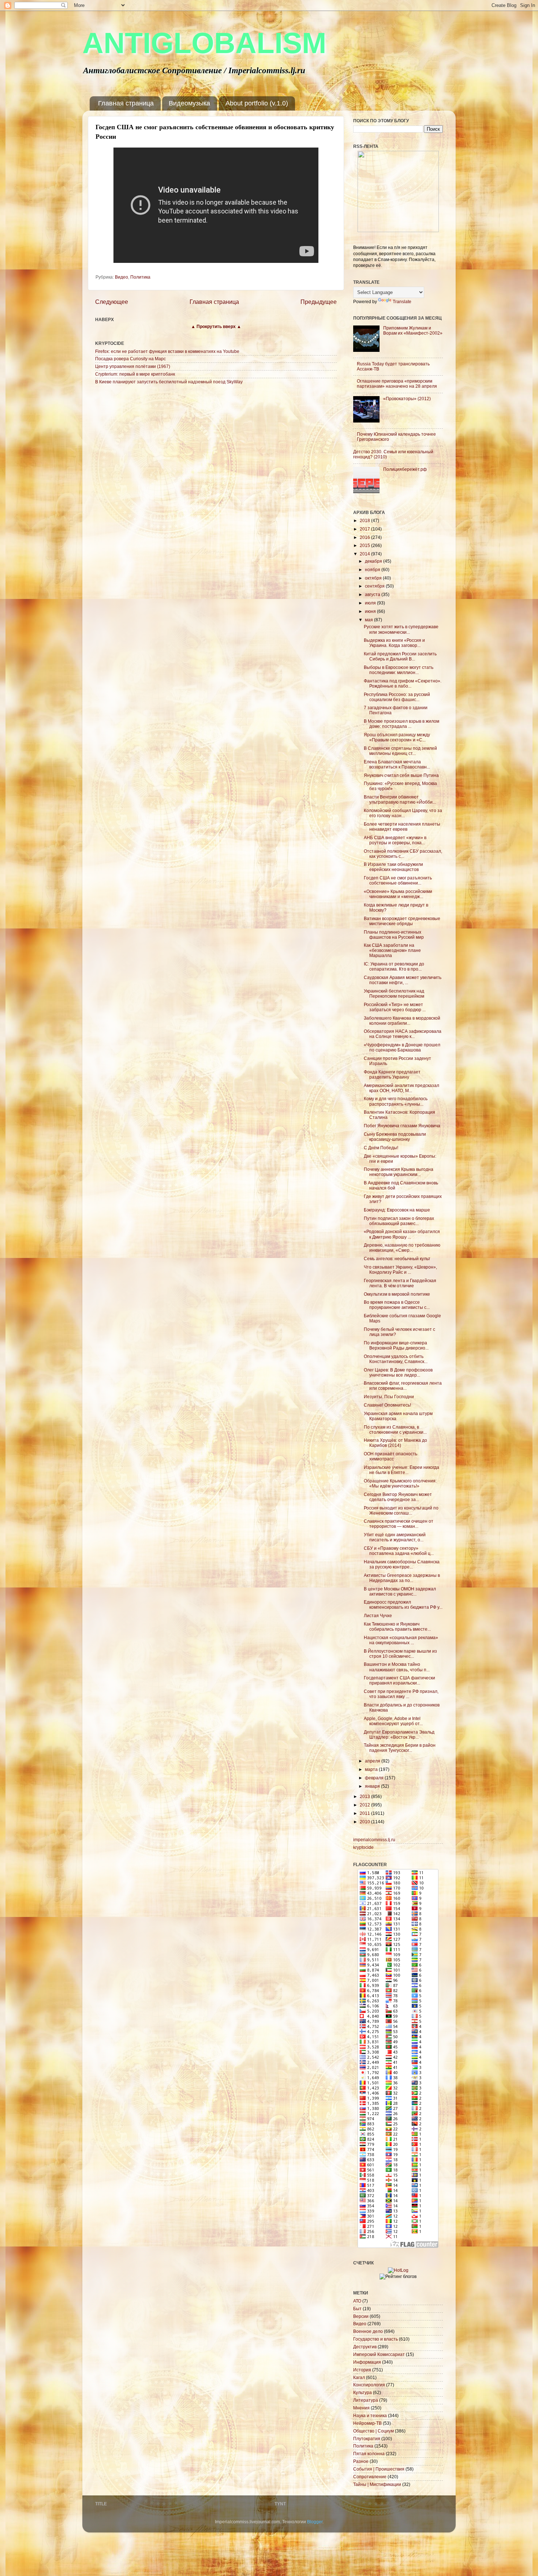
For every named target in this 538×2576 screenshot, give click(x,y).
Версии (361, 2316)
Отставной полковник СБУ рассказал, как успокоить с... (403, 854)
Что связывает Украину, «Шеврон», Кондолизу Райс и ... (400, 1270)
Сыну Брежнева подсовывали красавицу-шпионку (395, 1137)
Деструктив (365, 2347)
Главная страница (126, 103)
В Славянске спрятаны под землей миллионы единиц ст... (400, 751)
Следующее (112, 302)
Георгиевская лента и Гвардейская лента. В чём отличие (400, 1283)
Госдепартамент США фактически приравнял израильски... (399, 1680)
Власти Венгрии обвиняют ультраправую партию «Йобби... (400, 799)
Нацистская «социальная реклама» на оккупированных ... (401, 1640)
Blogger (315, 2522)
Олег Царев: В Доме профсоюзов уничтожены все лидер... (398, 1372)
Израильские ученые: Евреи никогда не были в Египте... (401, 1470)
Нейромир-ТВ (367, 2423)
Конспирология (369, 2385)
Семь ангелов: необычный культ (397, 1259)
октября (374, 578)
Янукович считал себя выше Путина (401, 775)
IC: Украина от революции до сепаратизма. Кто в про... (394, 966)
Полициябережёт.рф (405, 469)
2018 (365, 520)
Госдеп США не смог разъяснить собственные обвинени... (398, 880)
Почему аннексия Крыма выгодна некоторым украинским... (399, 1172)
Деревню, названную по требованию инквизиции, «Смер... (402, 1248)
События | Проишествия (379, 2469)
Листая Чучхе (378, 1615)
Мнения (361, 2408)
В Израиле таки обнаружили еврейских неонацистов (393, 867)
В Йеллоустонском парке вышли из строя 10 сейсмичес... (400, 1654)
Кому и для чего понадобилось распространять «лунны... (396, 1101)
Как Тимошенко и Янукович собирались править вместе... (397, 1626)
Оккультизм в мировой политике (397, 1294)
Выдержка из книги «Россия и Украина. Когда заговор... (394, 643)
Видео (122, 277)
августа (373, 594)
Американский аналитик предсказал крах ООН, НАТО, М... (401, 1088)
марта (372, 1769)
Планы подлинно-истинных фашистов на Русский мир (394, 935)
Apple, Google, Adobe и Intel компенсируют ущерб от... (393, 1721)
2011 (365, 1813)
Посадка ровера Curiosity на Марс (130, 359)
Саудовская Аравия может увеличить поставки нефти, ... (403, 980)
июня (371, 611)
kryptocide (363, 1847)
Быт (357, 2309)
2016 (365, 537)
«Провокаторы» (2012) (407, 399)
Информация (367, 2362)
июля (371, 603)
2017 (365, 529)
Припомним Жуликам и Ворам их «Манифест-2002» (413, 330)
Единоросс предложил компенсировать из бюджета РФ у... (403, 1605)
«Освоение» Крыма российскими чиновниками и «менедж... (398, 894)
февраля (375, 1778)
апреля (373, 1761)
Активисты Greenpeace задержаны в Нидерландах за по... (402, 1578)
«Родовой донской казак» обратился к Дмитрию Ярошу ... (402, 1234)
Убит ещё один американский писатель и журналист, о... (395, 1537)
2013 (365, 1796)
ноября (373, 569)
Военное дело (368, 2331)
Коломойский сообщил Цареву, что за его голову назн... (403, 813)
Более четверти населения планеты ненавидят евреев (402, 827)
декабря (374, 561)
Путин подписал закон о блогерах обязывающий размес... (399, 1221)
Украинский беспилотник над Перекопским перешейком (394, 993)
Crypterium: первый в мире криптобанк (135, 374)
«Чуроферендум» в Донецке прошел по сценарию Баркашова (402, 1047)
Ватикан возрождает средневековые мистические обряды (402, 921)
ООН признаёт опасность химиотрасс (391, 1456)
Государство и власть (376, 2339)
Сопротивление (370, 2477)
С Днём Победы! (381, 1148)
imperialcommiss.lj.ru (374, 1840)
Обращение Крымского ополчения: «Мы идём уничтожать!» (400, 1483)
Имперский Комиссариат (379, 2354)
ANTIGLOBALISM (204, 43)
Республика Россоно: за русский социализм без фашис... (397, 697)
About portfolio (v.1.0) (257, 103)
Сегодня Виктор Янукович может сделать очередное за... (398, 1497)
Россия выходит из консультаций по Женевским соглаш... (401, 1510)
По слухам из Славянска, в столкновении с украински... (395, 1430)
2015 (365, 545)
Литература (366, 2400)
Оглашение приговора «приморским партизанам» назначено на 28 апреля (397, 384)
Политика (140, 277)
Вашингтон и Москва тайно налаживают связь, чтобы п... (397, 1667)
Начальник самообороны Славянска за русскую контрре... (402, 1564)
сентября (375, 586)
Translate (402, 301)
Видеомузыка (189, 103)
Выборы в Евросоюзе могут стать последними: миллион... (399, 670)
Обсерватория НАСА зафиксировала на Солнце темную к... (403, 1034)
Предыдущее (319, 302)
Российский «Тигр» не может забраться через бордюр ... (395, 1007)
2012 (365, 1805)
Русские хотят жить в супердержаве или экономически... (401, 629)
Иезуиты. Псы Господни (389, 1397)
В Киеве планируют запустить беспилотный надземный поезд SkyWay (169, 382)
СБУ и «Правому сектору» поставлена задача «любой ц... (399, 1551)
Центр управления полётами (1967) (133, 366)
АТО (357, 2301)
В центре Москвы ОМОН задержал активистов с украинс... (400, 1591)
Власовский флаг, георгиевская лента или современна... (403, 1386)
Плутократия (367, 2439)
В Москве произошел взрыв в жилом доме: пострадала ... (401, 724)
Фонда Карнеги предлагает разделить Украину (392, 1074)
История (362, 2370)
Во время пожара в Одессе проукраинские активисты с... (397, 1305)
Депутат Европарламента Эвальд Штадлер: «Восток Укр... (399, 1734)
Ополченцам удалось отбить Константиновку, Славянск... (396, 1359)
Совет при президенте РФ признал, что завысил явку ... (401, 1694)
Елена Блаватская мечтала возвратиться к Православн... (397, 764)
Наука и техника (370, 2415)
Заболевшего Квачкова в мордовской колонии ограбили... (402, 1021)
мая (369, 620)
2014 (365, 554)
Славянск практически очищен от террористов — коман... (399, 1524)
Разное (361, 2461)
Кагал (359, 2377)
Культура (363, 2392)
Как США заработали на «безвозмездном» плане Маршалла (392, 950)
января (373, 1786)
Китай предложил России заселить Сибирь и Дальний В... (400, 656)
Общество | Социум (373, 2431)
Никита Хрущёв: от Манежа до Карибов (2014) (395, 1443)
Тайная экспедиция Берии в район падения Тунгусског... (400, 1748)
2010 (365, 1822)
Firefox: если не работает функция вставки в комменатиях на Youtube (167, 351)
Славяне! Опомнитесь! (387, 1405)
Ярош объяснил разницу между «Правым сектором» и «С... (397, 737)
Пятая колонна (369, 2454)
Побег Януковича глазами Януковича (402, 1126)
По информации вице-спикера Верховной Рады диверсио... (396, 1345)
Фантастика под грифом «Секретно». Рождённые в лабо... (403, 683)
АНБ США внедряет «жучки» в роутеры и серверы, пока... (395, 840)
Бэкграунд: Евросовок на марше (397, 1210)
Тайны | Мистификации (377, 2484)
